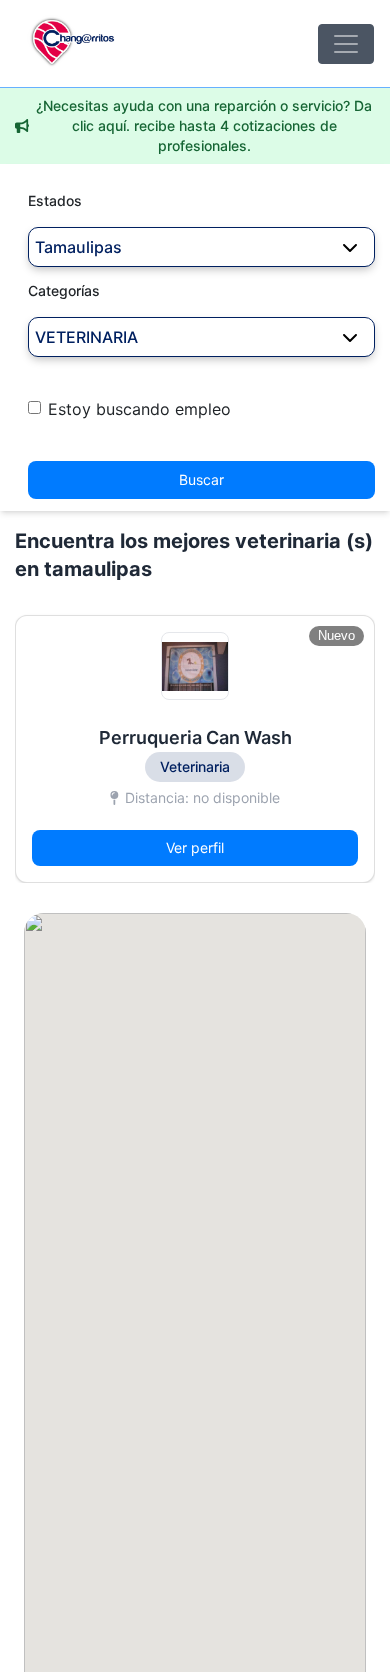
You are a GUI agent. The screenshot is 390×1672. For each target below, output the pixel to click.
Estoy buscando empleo (139, 409)
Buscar (201, 479)
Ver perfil (195, 847)
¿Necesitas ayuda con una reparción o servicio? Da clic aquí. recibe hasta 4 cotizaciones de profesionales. (204, 125)
